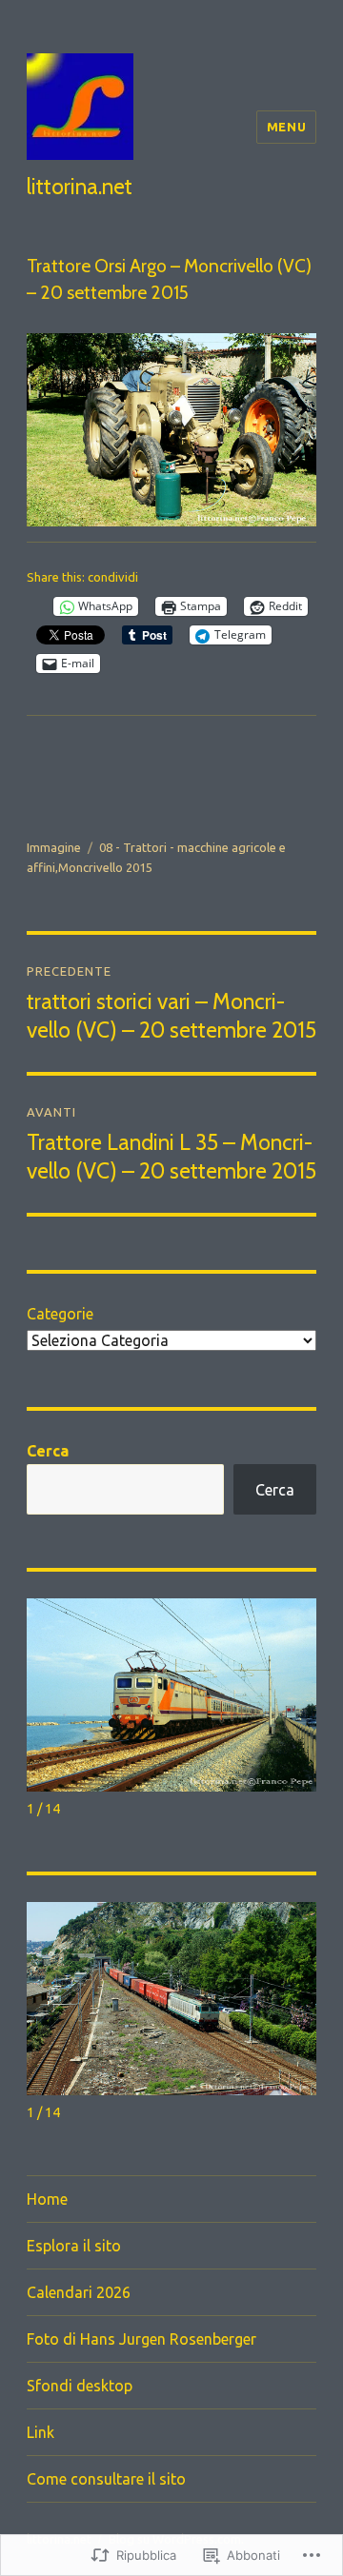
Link (40, 2432)
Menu (286, 127)
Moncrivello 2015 (105, 867)
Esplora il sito (74, 2246)
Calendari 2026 (79, 2292)
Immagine (54, 847)
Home (47, 2199)
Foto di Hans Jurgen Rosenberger (141, 2339)
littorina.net (80, 187)
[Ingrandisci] (292, 358)
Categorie (60, 1314)
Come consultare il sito (106, 2479)
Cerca (48, 1451)
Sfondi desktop (80, 2386)
